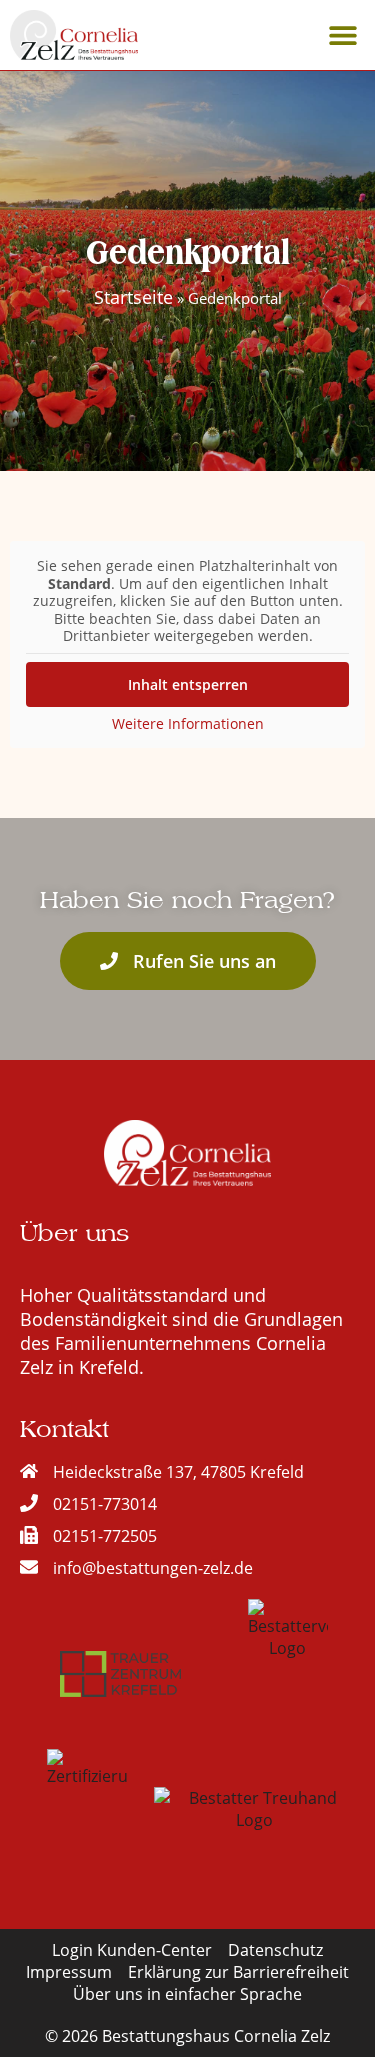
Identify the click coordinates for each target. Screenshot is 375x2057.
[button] (342, 35)
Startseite (133, 297)
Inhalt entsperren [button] (188, 684)
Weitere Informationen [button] (188, 724)
